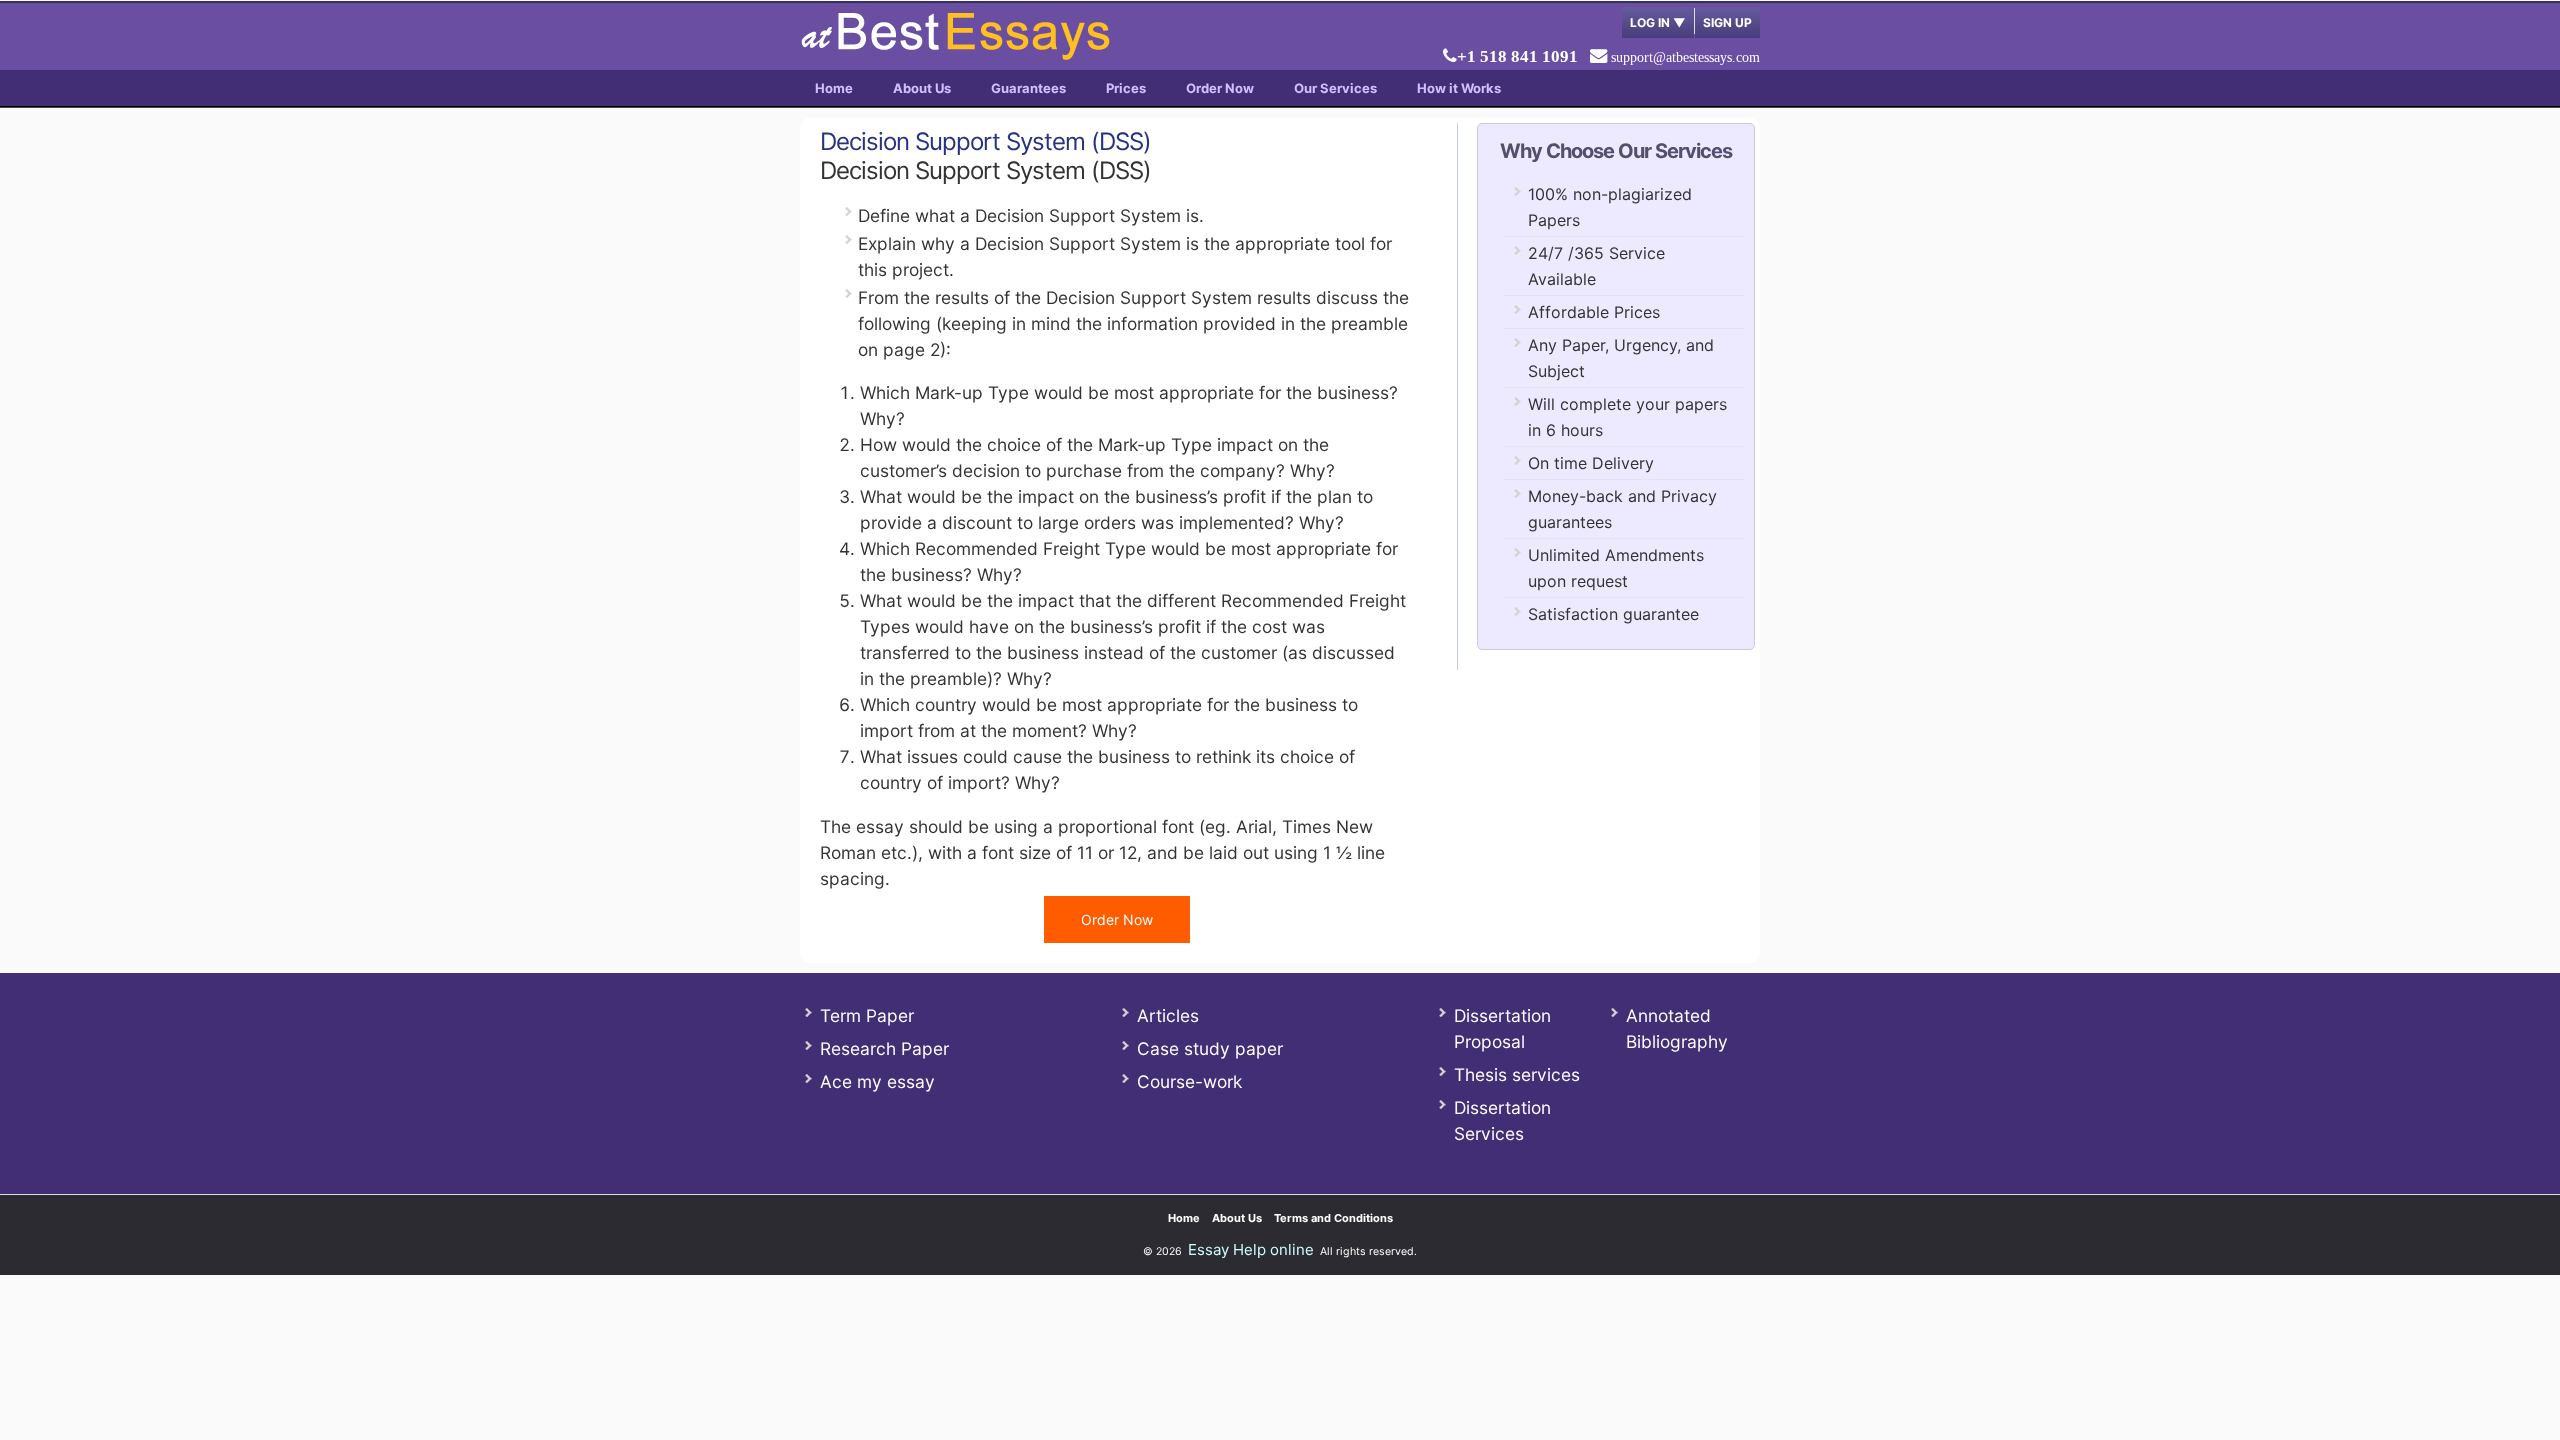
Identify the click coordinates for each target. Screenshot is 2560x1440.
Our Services (1335, 88)
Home (834, 88)
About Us (922, 88)
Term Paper (867, 1015)
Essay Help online (1251, 1249)
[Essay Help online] (955, 53)
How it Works (1459, 88)
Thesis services (1517, 1074)
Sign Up (1727, 22)
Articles (1168, 1015)
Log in (1658, 22)
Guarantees (1028, 88)
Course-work (1189, 1081)
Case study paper (1210, 1048)
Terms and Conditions (1333, 1218)
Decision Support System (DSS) (985, 141)
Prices (1126, 88)
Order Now (1220, 88)
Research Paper (884, 1048)
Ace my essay (877, 1081)
